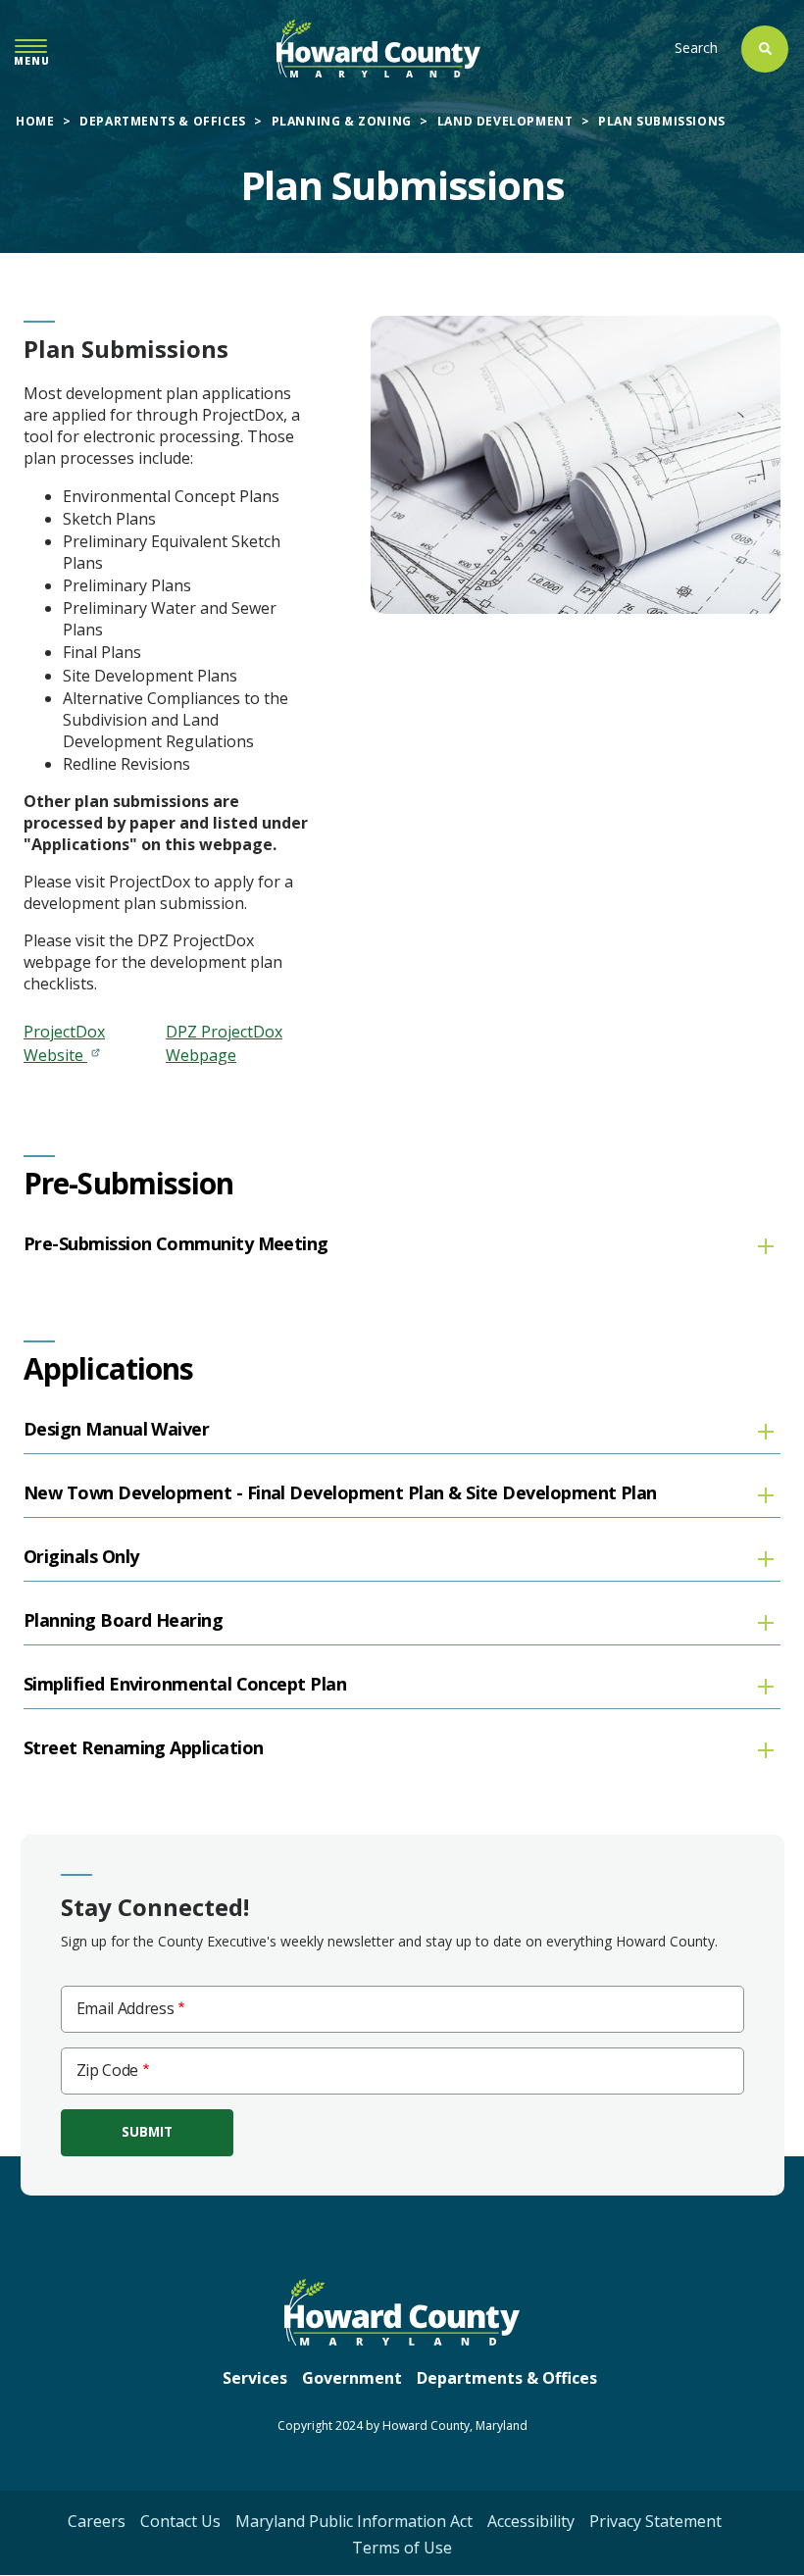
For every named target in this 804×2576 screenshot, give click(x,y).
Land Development (505, 121)
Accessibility (531, 2521)
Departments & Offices (163, 121)
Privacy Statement (655, 2521)
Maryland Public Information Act (354, 2521)
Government (352, 2378)
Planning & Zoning (342, 121)
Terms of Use (402, 2548)
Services (255, 2378)
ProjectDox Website (64, 1043)
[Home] (378, 49)
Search (696, 48)
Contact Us (180, 2521)
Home (35, 121)
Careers (97, 2521)
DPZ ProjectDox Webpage (224, 1043)
